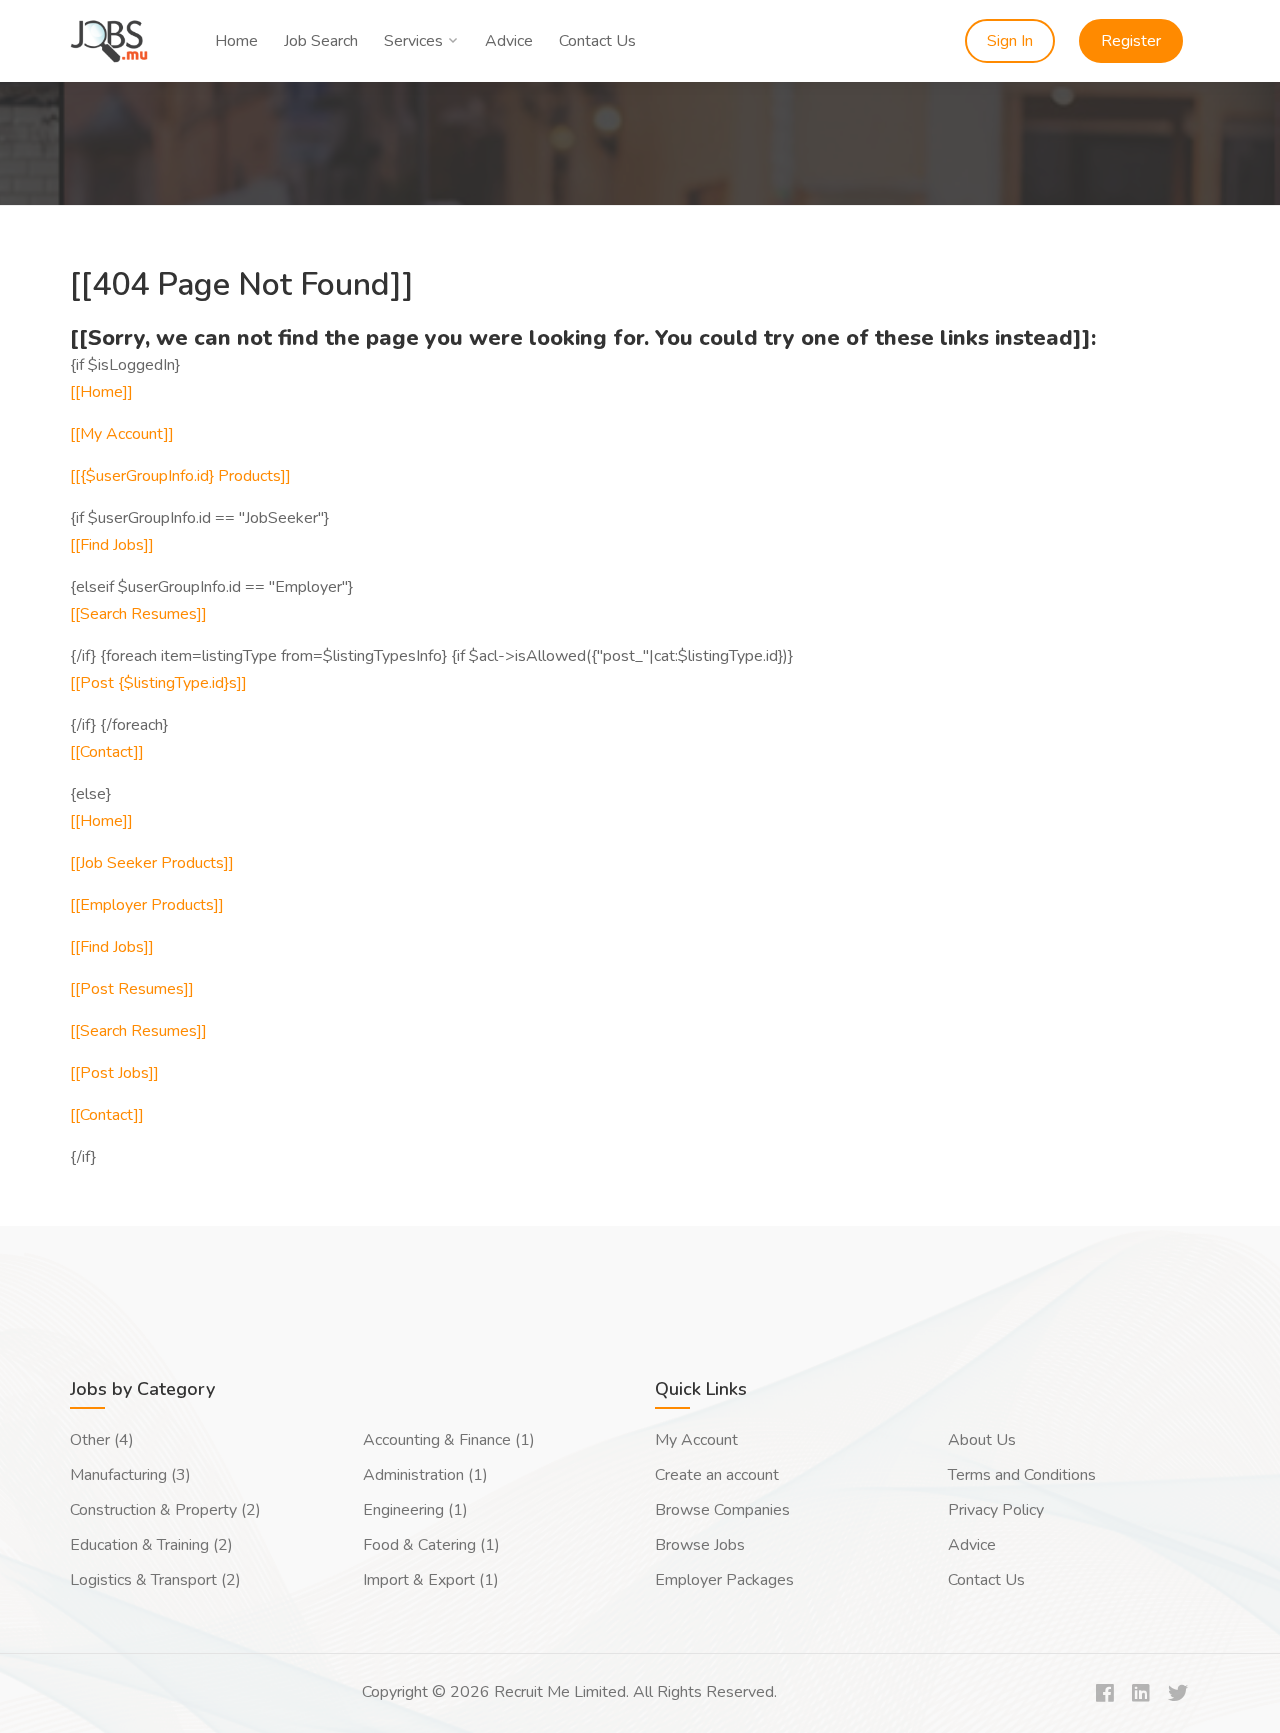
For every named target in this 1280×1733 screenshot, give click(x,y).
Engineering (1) (415, 1510)
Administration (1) (425, 1475)
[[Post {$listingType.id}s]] (158, 683)
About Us (982, 1440)
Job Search (321, 41)
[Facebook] (1105, 1694)
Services (413, 41)
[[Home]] (101, 392)
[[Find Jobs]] (112, 545)
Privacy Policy (996, 1510)
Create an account (717, 1475)
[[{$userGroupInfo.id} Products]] (180, 476)
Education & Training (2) (151, 1545)
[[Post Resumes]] (132, 989)
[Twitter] (1178, 1694)
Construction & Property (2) (165, 1510)
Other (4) (102, 1440)
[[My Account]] (122, 434)
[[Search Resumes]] (138, 614)
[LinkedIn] (1141, 1694)
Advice (509, 41)
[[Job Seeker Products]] (152, 863)
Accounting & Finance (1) (449, 1440)
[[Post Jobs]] (114, 1073)
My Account (696, 1440)
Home (236, 41)
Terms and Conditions (1022, 1475)
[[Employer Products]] (147, 905)
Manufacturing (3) (130, 1475)
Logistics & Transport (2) (155, 1580)
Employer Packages (724, 1580)
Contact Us (597, 41)
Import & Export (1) (431, 1580)
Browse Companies (722, 1510)
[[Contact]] (107, 752)
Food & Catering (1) (431, 1545)
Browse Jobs (700, 1545)
